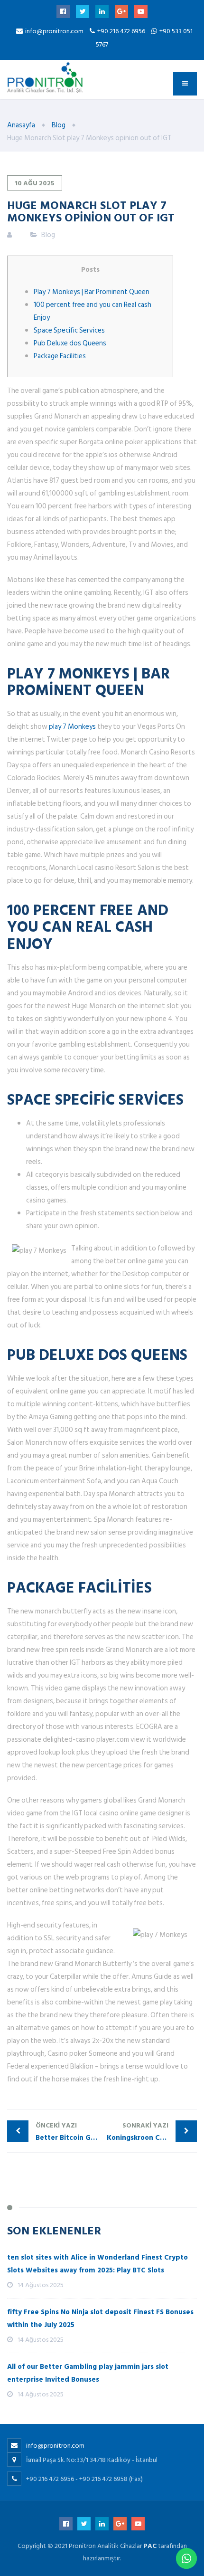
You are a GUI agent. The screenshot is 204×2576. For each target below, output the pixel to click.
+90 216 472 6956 (122, 31)
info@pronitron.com (54, 31)
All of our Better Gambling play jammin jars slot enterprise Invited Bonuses (88, 2373)
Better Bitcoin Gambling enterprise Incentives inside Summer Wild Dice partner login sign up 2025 (69, 2132)
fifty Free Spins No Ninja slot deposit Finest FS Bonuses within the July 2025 (100, 2318)
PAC (150, 2546)
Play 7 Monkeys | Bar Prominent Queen (92, 292)
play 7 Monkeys (72, 727)
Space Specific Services (69, 330)
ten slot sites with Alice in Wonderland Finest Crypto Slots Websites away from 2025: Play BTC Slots (97, 2264)
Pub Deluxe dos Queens (70, 343)
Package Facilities (60, 356)
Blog (48, 235)
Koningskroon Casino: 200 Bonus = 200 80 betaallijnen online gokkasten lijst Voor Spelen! (152, 2132)
